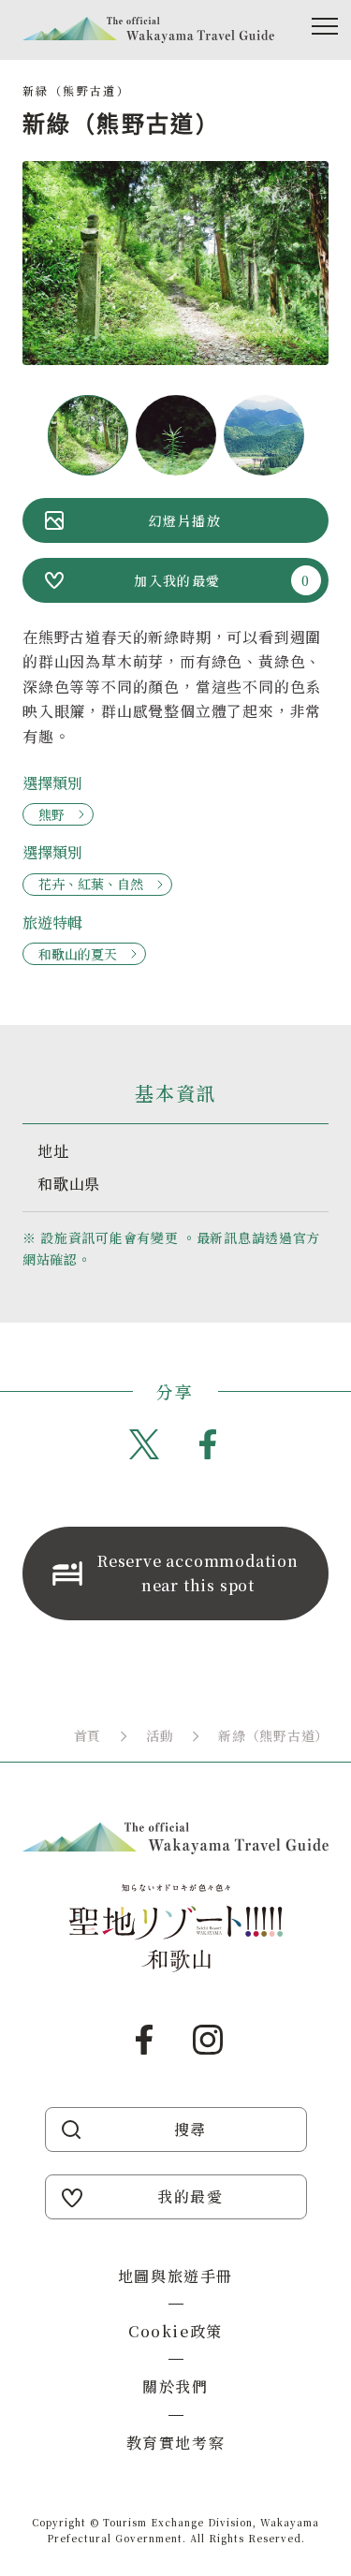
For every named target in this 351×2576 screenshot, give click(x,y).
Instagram (208, 2040)
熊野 (51, 814)
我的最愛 (190, 2196)
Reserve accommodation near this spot (198, 1573)
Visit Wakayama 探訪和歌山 (148, 30)
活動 (160, 1735)
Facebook (208, 1444)
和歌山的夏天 (78, 954)
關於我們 (175, 2386)
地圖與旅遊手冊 (175, 2276)
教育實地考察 (176, 2443)
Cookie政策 (175, 2331)
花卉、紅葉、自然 (91, 884)
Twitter (144, 1444)
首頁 (88, 1735)
